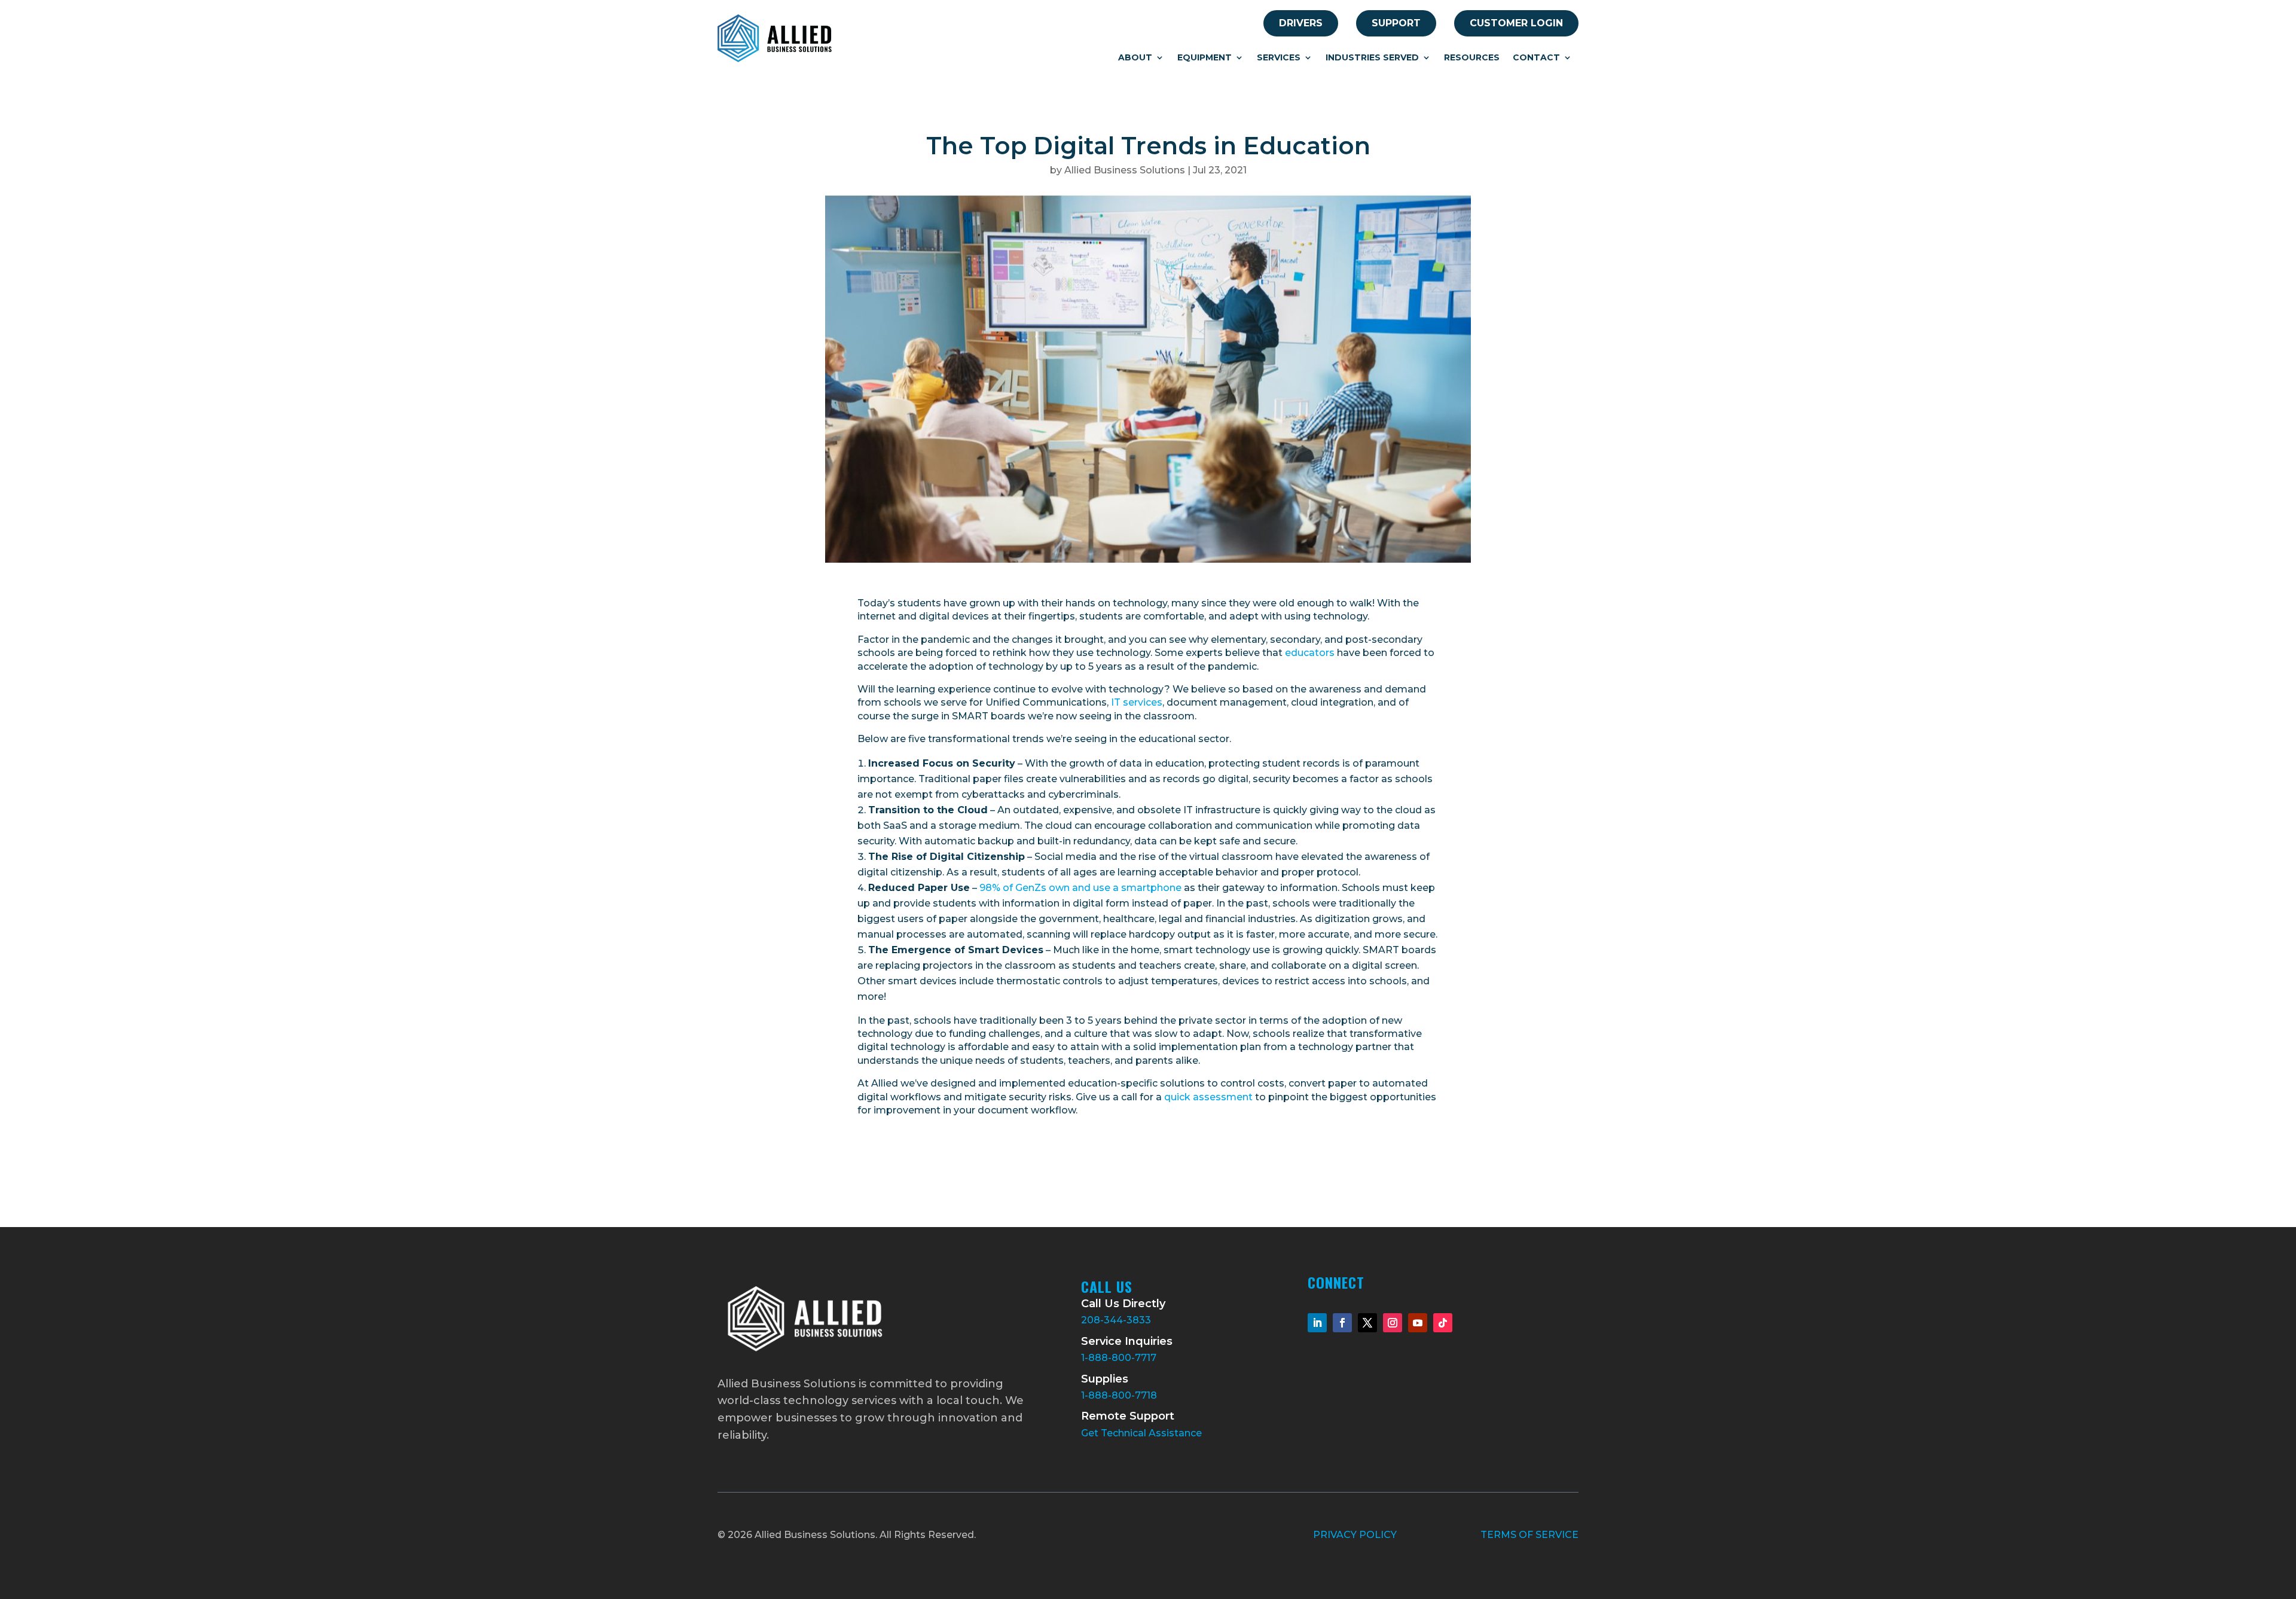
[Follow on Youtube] (1418, 1323)
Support (1396, 23)
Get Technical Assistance (1141, 1433)
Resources (1472, 58)
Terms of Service (1529, 1535)
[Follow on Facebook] (1342, 1323)
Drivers (1301, 23)
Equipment (1205, 58)
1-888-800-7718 (1119, 1395)
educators (1310, 653)
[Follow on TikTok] (1443, 1323)
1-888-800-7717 (1119, 1358)
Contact (1536, 58)
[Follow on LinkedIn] (1317, 1323)
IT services (1137, 702)
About (1135, 58)
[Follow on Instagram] (1393, 1323)
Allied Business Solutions (1125, 170)
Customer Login (1516, 23)
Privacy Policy (1355, 1535)
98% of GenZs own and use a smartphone (1080, 888)
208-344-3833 (1116, 1320)
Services (1279, 58)
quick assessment (1208, 1097)
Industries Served (1372, 58)
